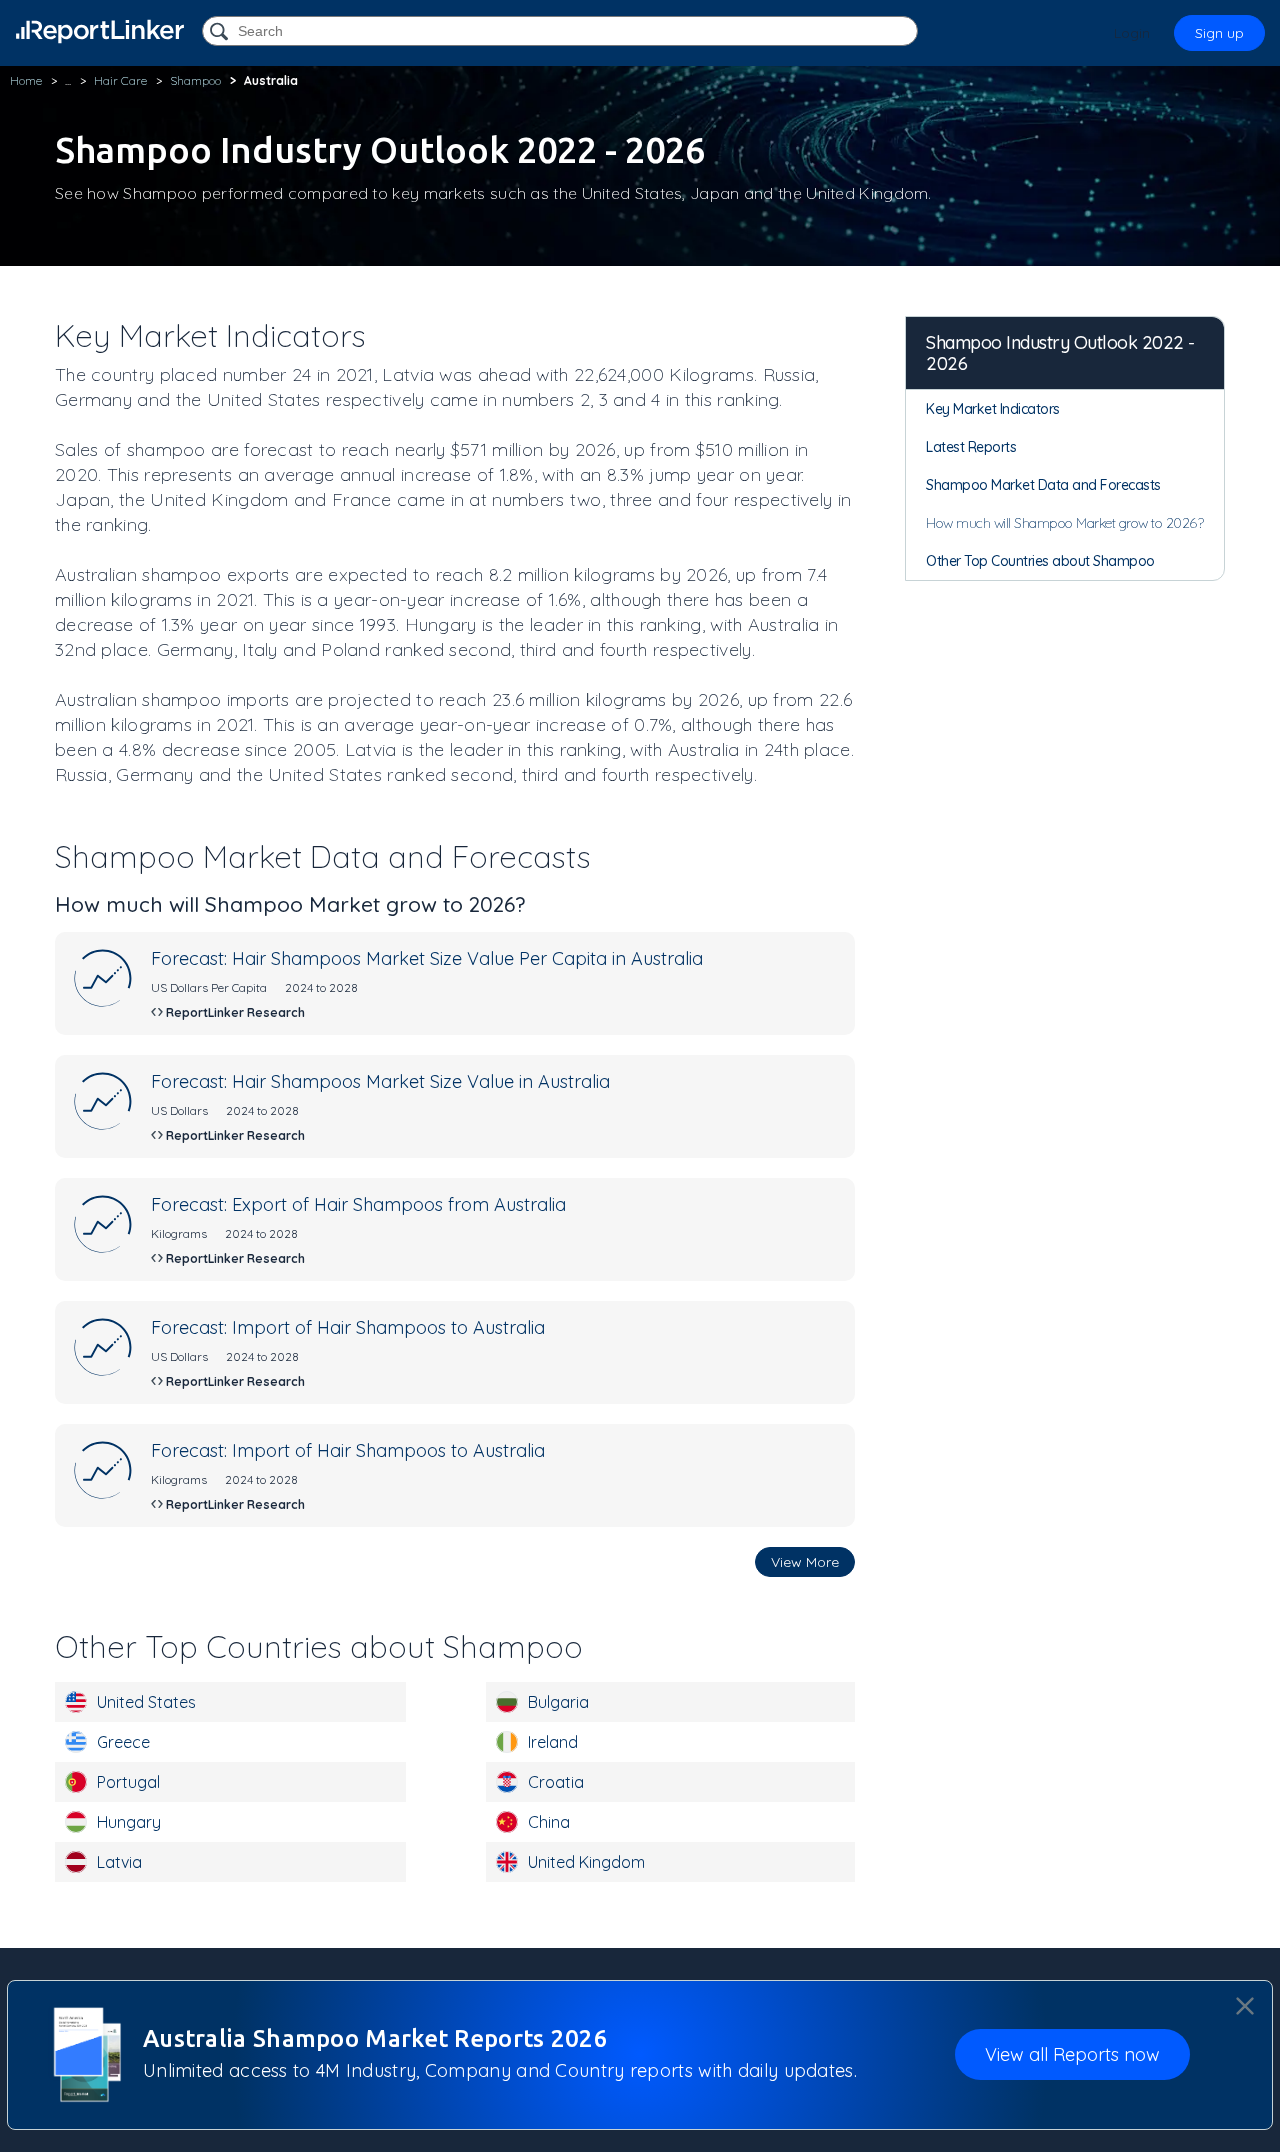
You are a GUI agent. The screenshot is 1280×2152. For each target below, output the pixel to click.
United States (146, 1702)
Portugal (128, 1782)
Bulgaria (558, 1702)
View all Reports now (1072, 2055)
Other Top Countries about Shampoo (1040, 561)
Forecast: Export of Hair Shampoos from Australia (358, 1204)
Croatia (556, 1782)
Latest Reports (971, 447)
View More (805, 1562)
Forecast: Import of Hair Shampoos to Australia (348, 1327)
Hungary (129, 1822)
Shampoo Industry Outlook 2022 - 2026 (1060, 353)
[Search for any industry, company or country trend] (221, 32)
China (549, 1822)
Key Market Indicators (993, 409)
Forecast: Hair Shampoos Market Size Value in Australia (380, 1081)
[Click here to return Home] (100, 31)
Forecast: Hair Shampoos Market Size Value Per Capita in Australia (427, 958)
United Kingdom (586, 1862)
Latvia (119, 1862)
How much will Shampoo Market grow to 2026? (1064, 523)
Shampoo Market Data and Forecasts (1043, 485)
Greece (123, 1742)
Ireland (553, 1742)
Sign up (1219, 33)
